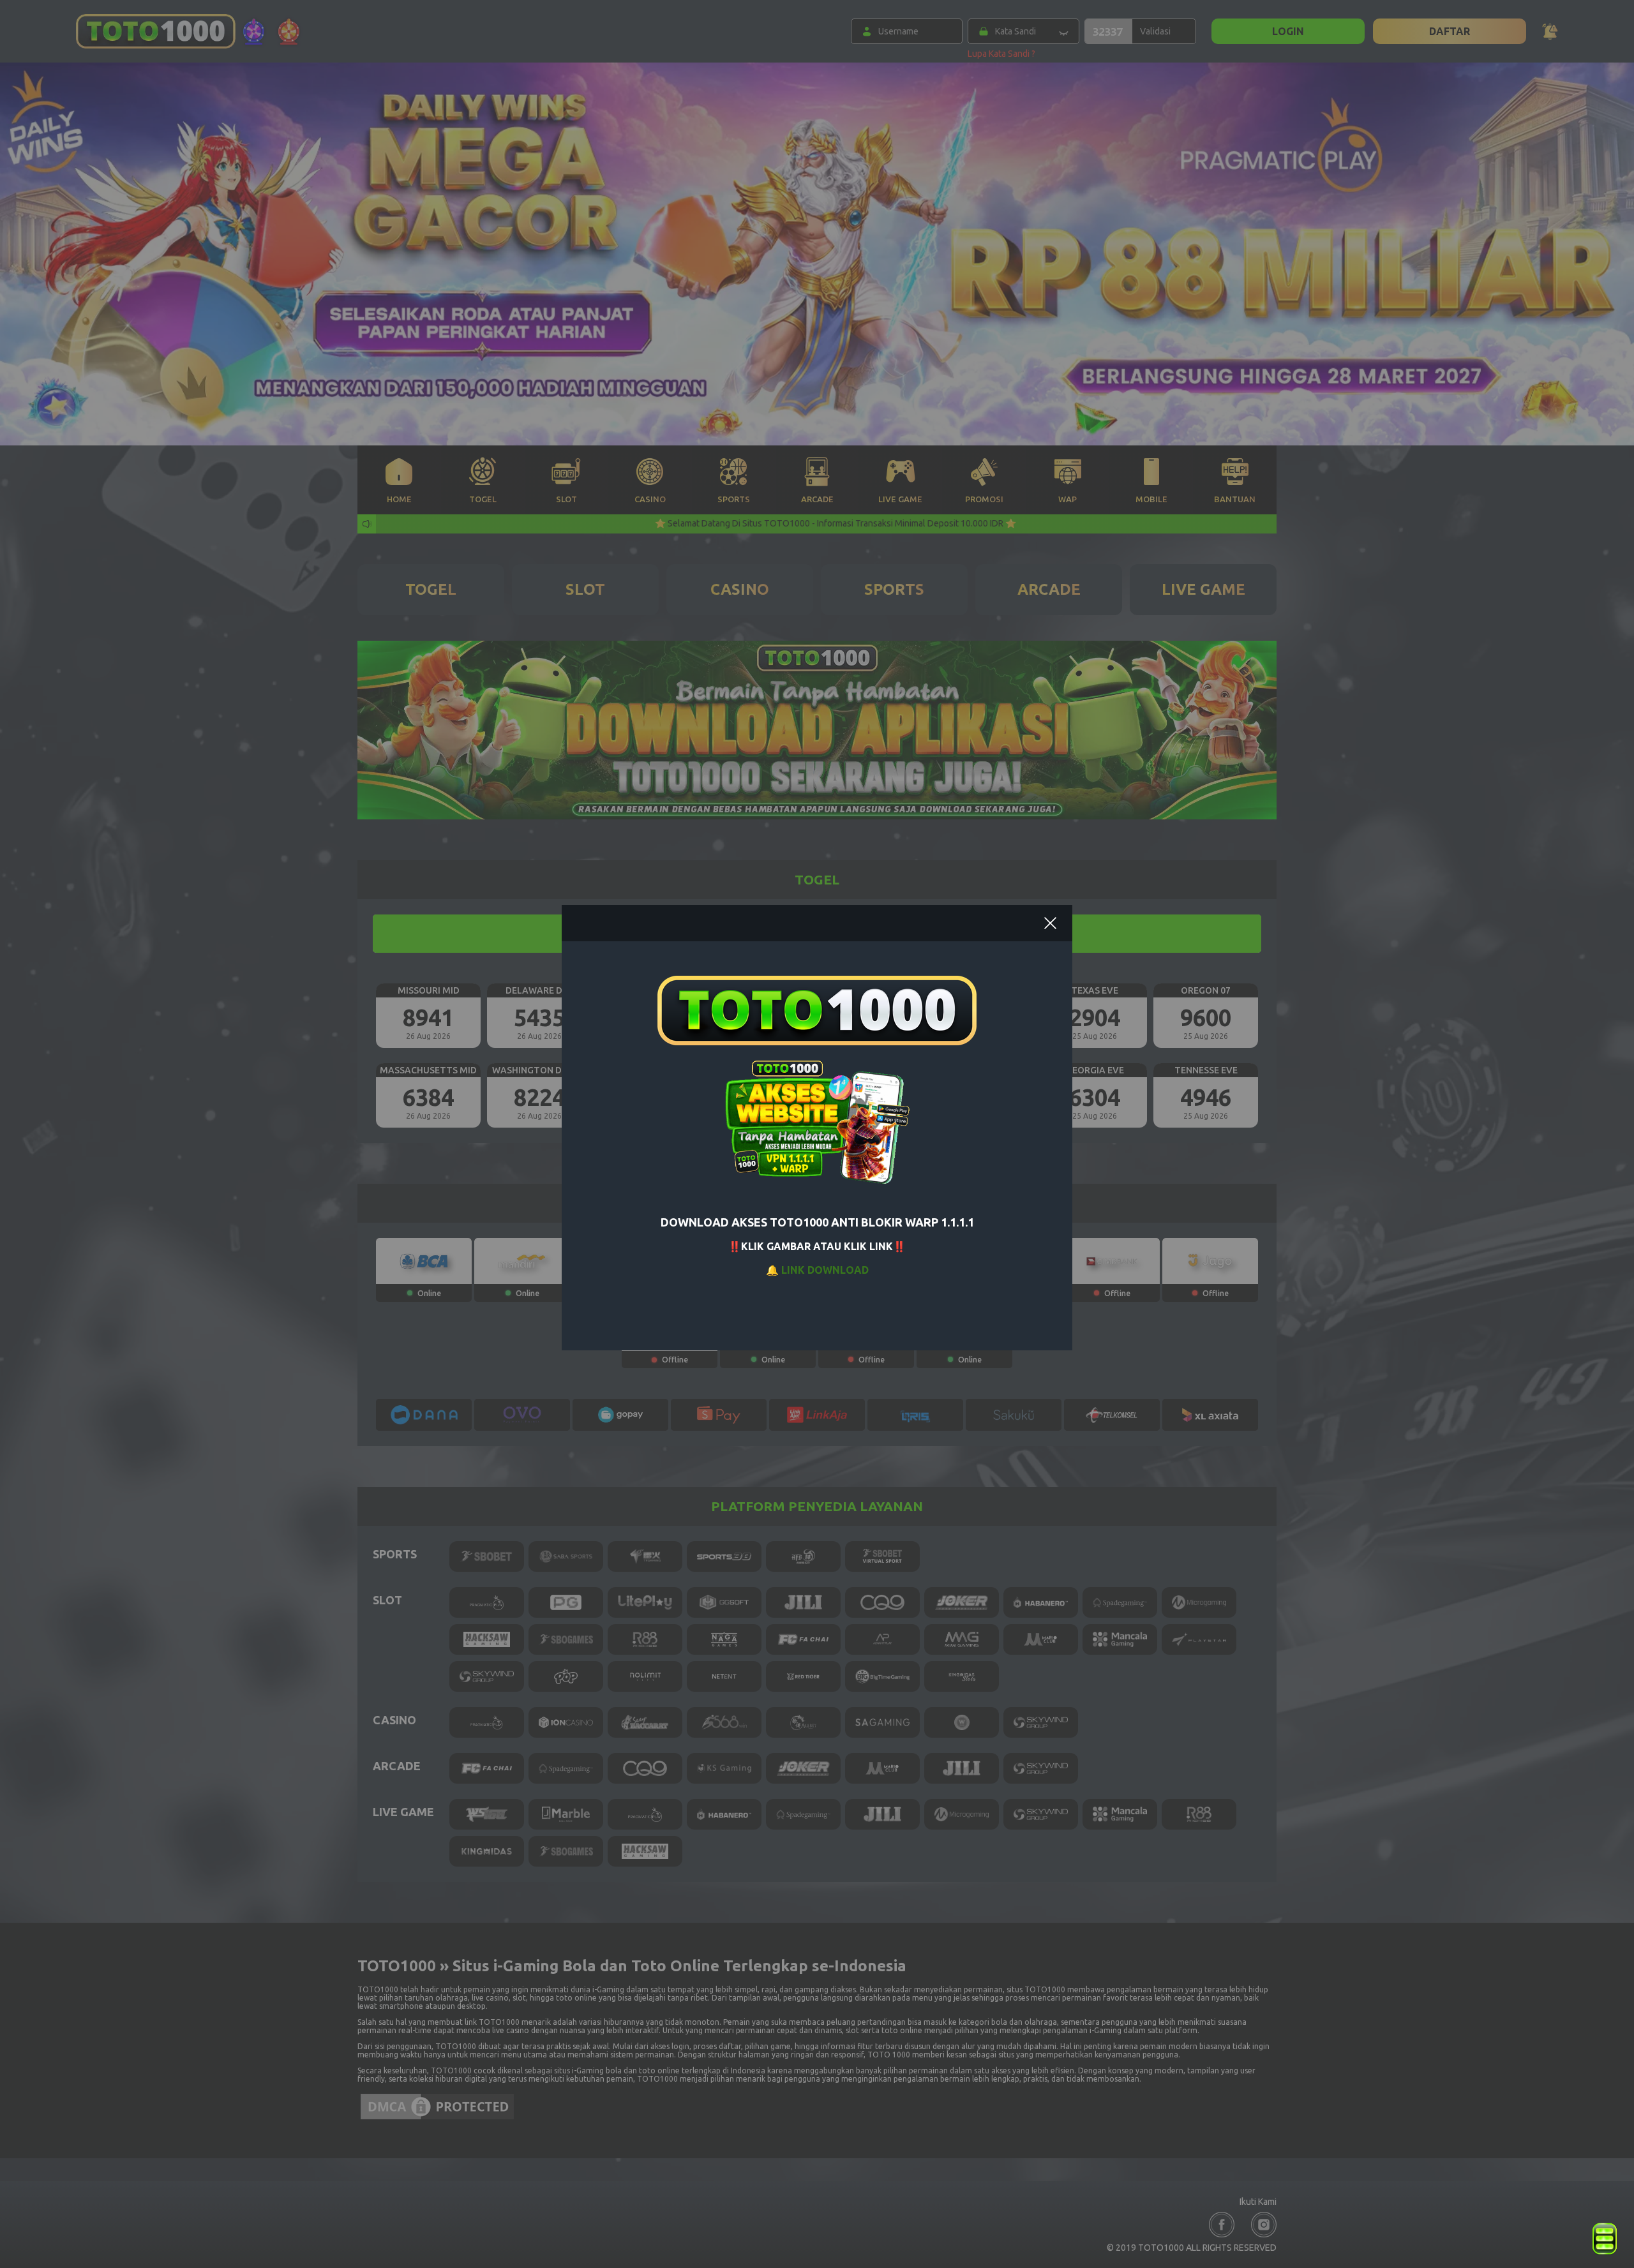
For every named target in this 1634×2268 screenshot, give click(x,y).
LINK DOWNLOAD (825, 1270)
